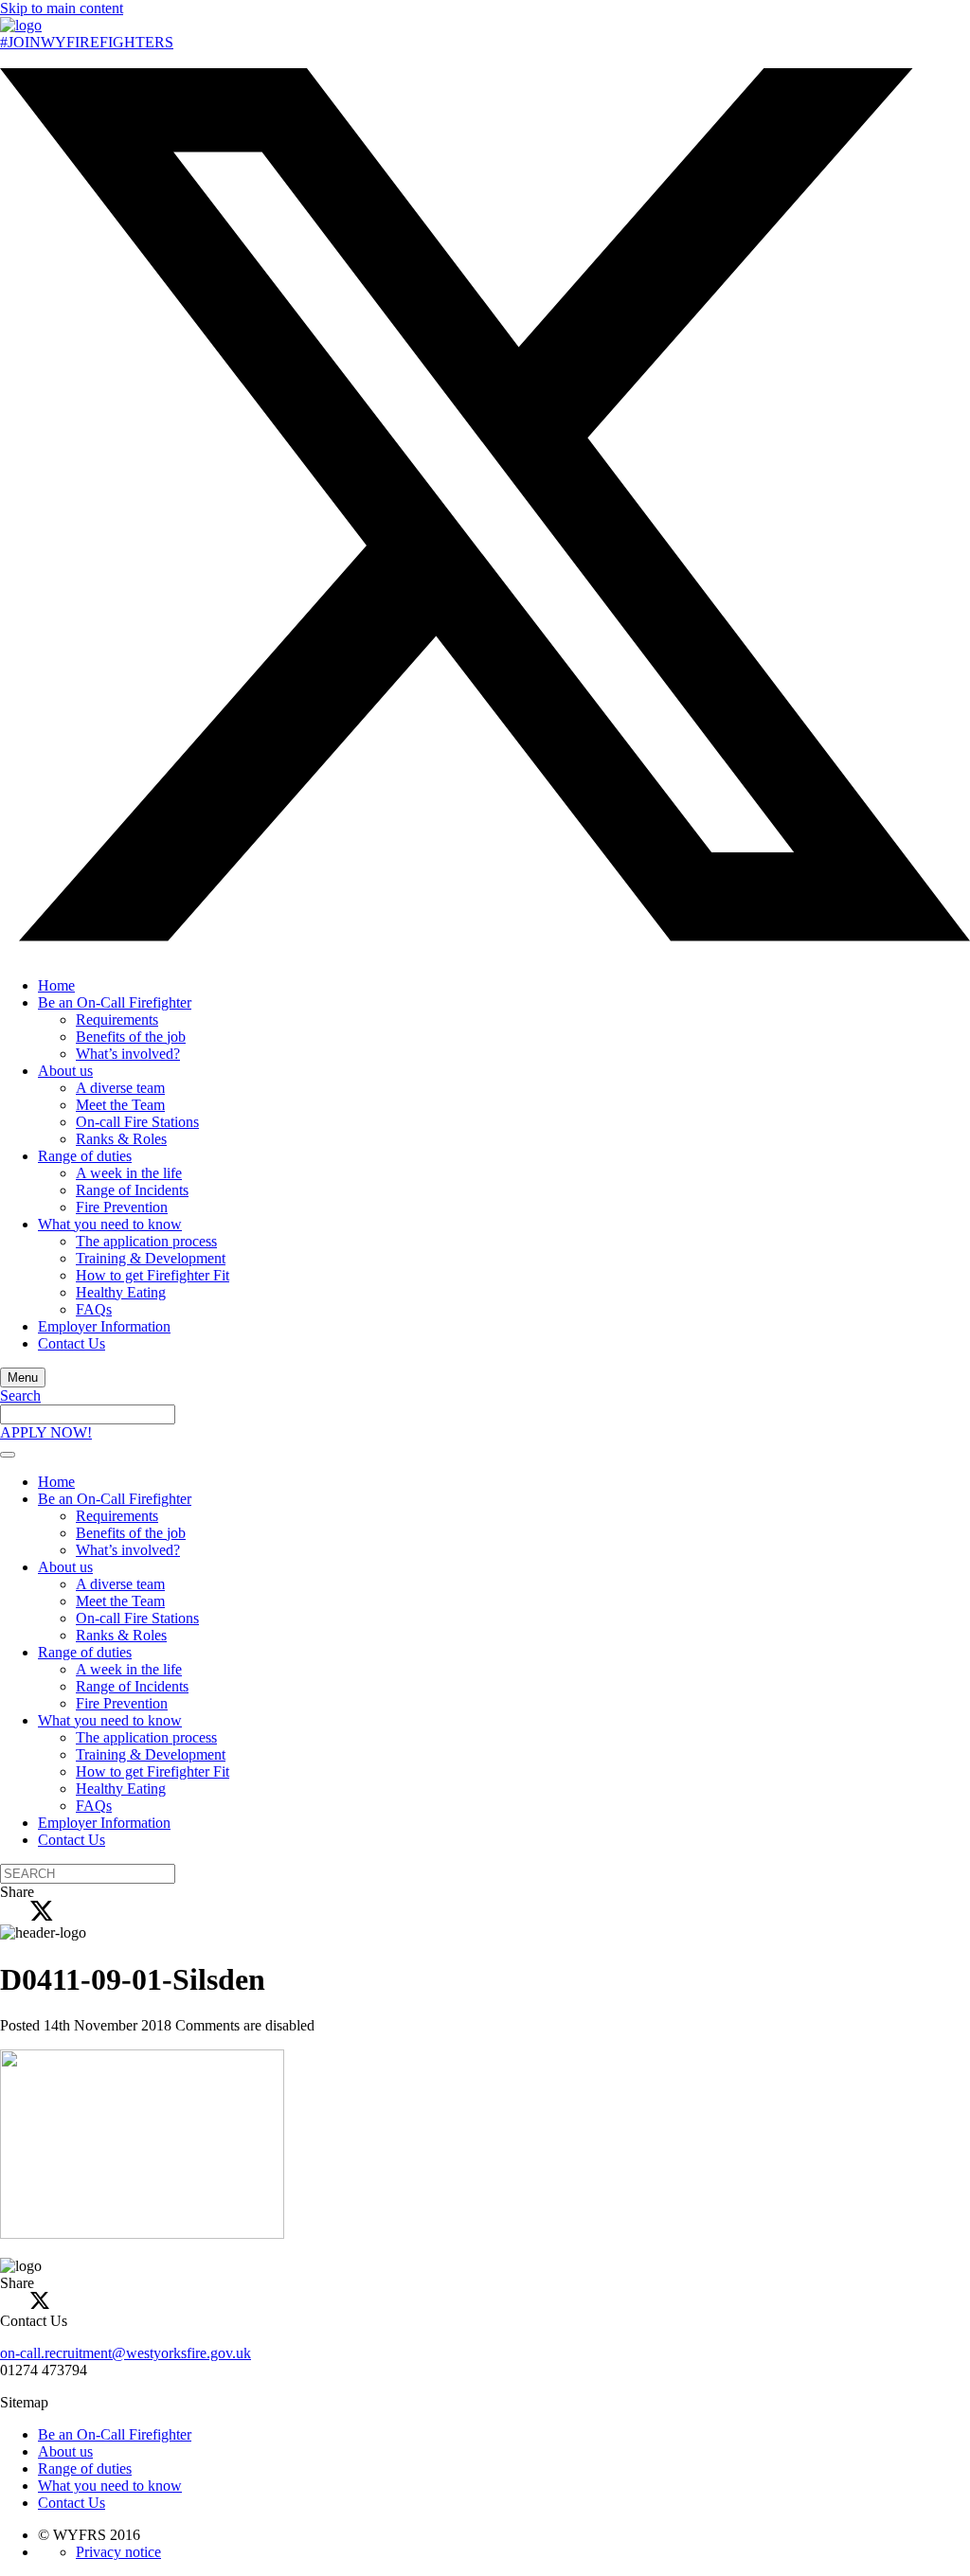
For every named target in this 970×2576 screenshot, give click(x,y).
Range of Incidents (132, 1190)
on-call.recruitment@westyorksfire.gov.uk (126, 2353)
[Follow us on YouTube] (6, 59)
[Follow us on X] (485, 936)
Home (56, 985)
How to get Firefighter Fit (153, 1275)
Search (20, 1395)
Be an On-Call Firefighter (115, 1002)
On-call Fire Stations (137, 1122)
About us (65, 1071)
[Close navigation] (8, 1455)
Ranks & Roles (121, 1139)
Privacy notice (118, 2552)
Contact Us (72, 1343)
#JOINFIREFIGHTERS (87, 42)
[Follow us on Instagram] (21, 953)
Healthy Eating (121, 1292)
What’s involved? (128, 1054)
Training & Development (151, 1258)
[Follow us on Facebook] (6, 953)
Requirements (117, 1020)
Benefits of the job (131, 1037)
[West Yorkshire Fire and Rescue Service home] (21, 25)
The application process (146, 1241)
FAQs (94, 1309)
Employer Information (104, 1326)
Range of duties (85, 1156)
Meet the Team (120, 1105)
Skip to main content (62, 8)
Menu (23, 1377)
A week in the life (129, 1173)
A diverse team (120, 1088)
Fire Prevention (122, 1207)
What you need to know (110, 1224)
